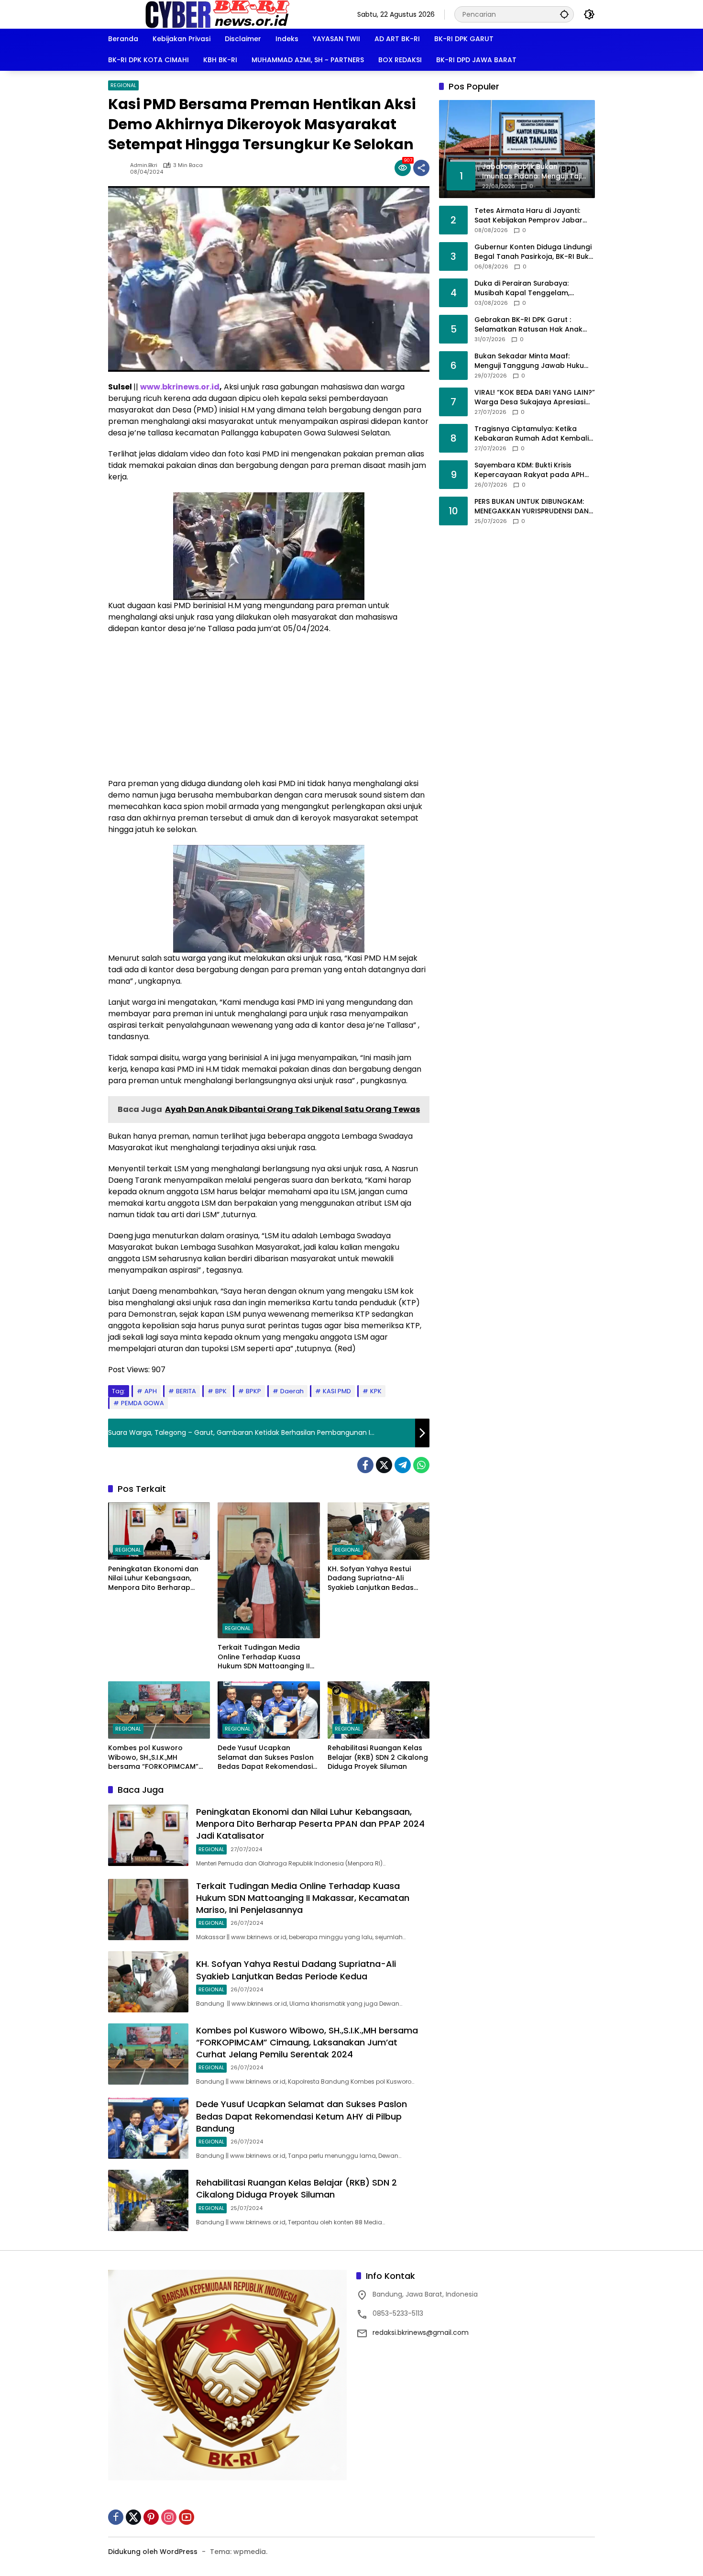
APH (151, 1391)
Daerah (292, 1391)
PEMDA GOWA (143, 1403)
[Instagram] (169, 2517)
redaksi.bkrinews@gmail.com (421, 2332)
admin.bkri (144, 165)
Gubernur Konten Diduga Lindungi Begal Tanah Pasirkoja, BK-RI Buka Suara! (534, 252)
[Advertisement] (269, 711)
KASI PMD (337, 1391)
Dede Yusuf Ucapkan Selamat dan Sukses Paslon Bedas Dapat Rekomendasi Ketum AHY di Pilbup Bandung (266, 1758)
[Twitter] (384, 1465)
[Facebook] (365, 1465)
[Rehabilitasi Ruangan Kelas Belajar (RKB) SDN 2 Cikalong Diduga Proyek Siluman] (379, 1710)
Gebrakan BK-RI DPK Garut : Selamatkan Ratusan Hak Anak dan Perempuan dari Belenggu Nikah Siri (528, 325)
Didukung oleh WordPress (153, 2552)
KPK (376, 1391)
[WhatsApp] (421, 1465)
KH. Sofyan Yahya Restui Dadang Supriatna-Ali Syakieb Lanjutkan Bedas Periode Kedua (371, 1579)
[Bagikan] (421, 168)
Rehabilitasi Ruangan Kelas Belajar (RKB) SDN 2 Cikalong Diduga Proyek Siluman (378, 1757)
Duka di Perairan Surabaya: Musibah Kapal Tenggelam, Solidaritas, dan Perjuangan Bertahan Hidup (522, 288)
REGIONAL (123, 85)
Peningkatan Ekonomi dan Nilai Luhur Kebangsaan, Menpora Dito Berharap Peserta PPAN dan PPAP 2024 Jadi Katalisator (158, 1579)
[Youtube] (187, 2517)
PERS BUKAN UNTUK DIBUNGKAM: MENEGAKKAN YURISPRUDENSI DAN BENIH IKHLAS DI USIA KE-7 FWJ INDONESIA (532, 506)
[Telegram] (403, 1465)
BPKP (253, 1391)
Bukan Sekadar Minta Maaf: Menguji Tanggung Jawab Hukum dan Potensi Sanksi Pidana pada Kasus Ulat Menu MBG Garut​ (533, 361)
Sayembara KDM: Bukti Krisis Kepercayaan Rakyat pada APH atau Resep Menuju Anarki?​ (529, 470)
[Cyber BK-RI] (218, 14)
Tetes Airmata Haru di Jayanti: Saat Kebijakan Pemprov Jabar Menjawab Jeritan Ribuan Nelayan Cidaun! (534, 216)
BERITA (186, 1391)
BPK (221, 1391)
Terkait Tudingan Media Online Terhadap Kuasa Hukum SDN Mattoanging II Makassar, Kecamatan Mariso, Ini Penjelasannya (264, 1657)
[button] (564, 14)
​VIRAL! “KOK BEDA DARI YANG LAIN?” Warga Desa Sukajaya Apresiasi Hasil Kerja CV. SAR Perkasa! (535, 397)
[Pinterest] (151, 2517)
